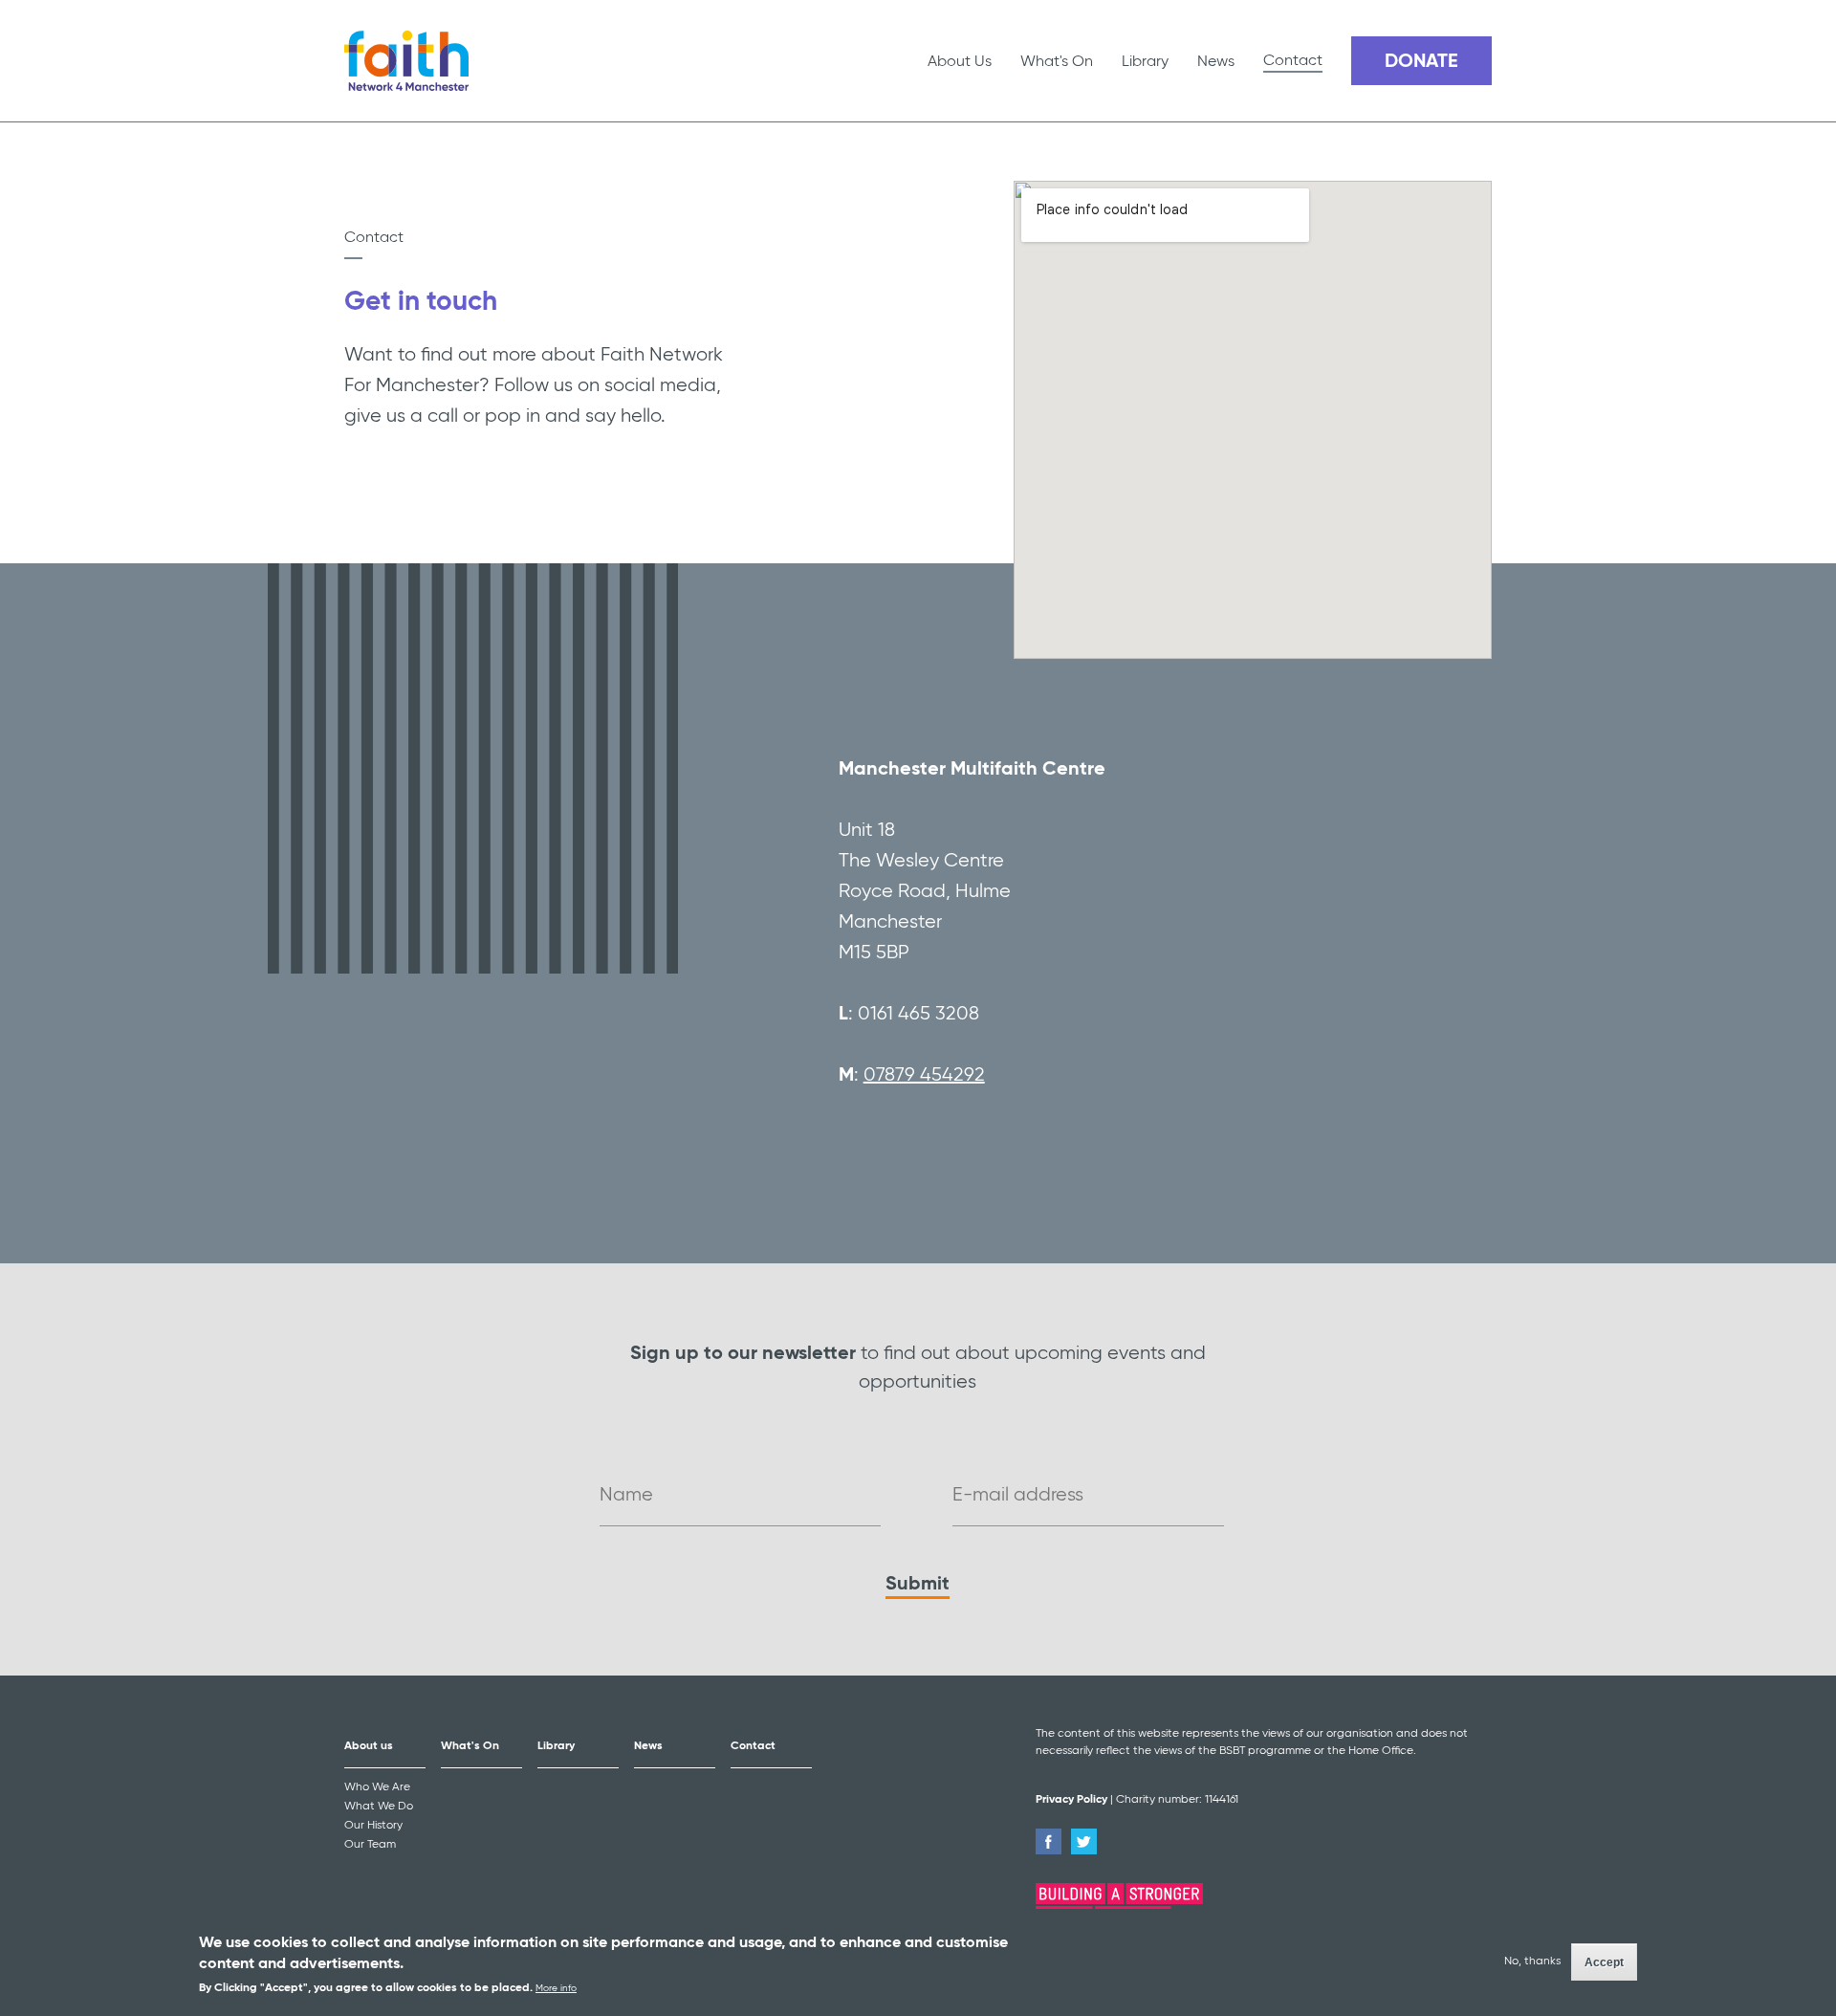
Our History (373, 1826)
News (1216, 62)
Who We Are (377, 1787)
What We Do (379, 1807)
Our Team (370, 1845)
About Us (960, 62)
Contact (1293, 61)
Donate (1421, 62)
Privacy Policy (1071, 1800)
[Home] (406, 61)
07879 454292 (924, 1075)
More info (556, 1988)
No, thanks (1532, 1961)
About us (369, 1746)
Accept (1604, 1963)
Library (1145, 62)
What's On (1057, 62)
